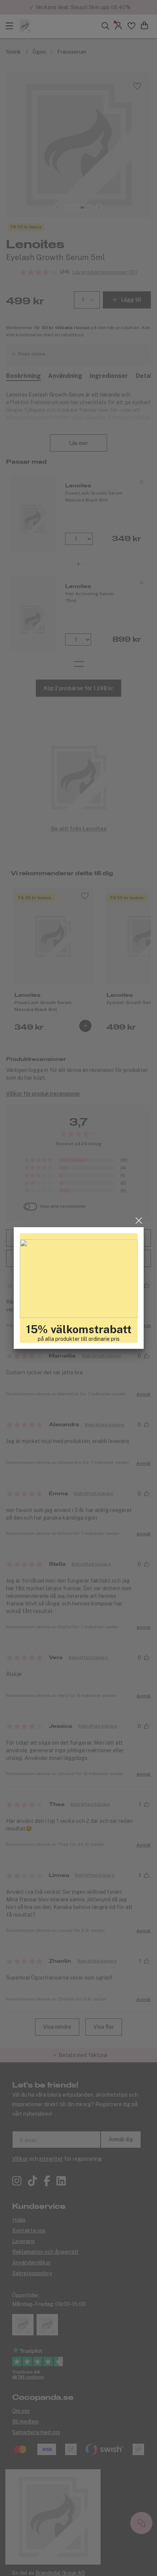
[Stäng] (139, 1221)
